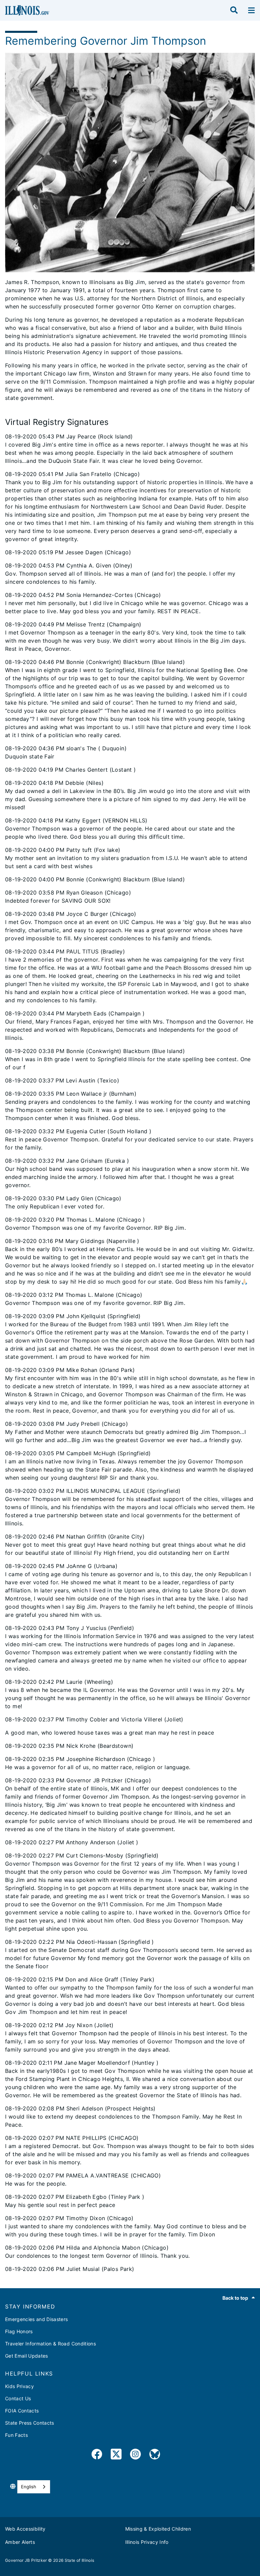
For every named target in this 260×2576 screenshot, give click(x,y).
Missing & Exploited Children (158, 2529)
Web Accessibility (25, 2529)
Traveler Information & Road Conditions (50, 2344)
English (29, 2487)
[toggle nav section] (251, 10)
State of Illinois (80, 2560)
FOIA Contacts (22, 2411)
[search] (234, 10)
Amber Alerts (20, 2542)
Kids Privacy (19, 2386)
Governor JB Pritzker (26, 2560)
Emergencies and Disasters (37, 2319)
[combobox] (34, 2487)
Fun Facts (16, 2435)
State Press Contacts (30, 2423)
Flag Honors (19, 2331)
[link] (97, 2455)
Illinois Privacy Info (147, 2542)
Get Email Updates (27, 2356)
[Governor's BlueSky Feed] (155, 2455)
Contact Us (18, 2398)
